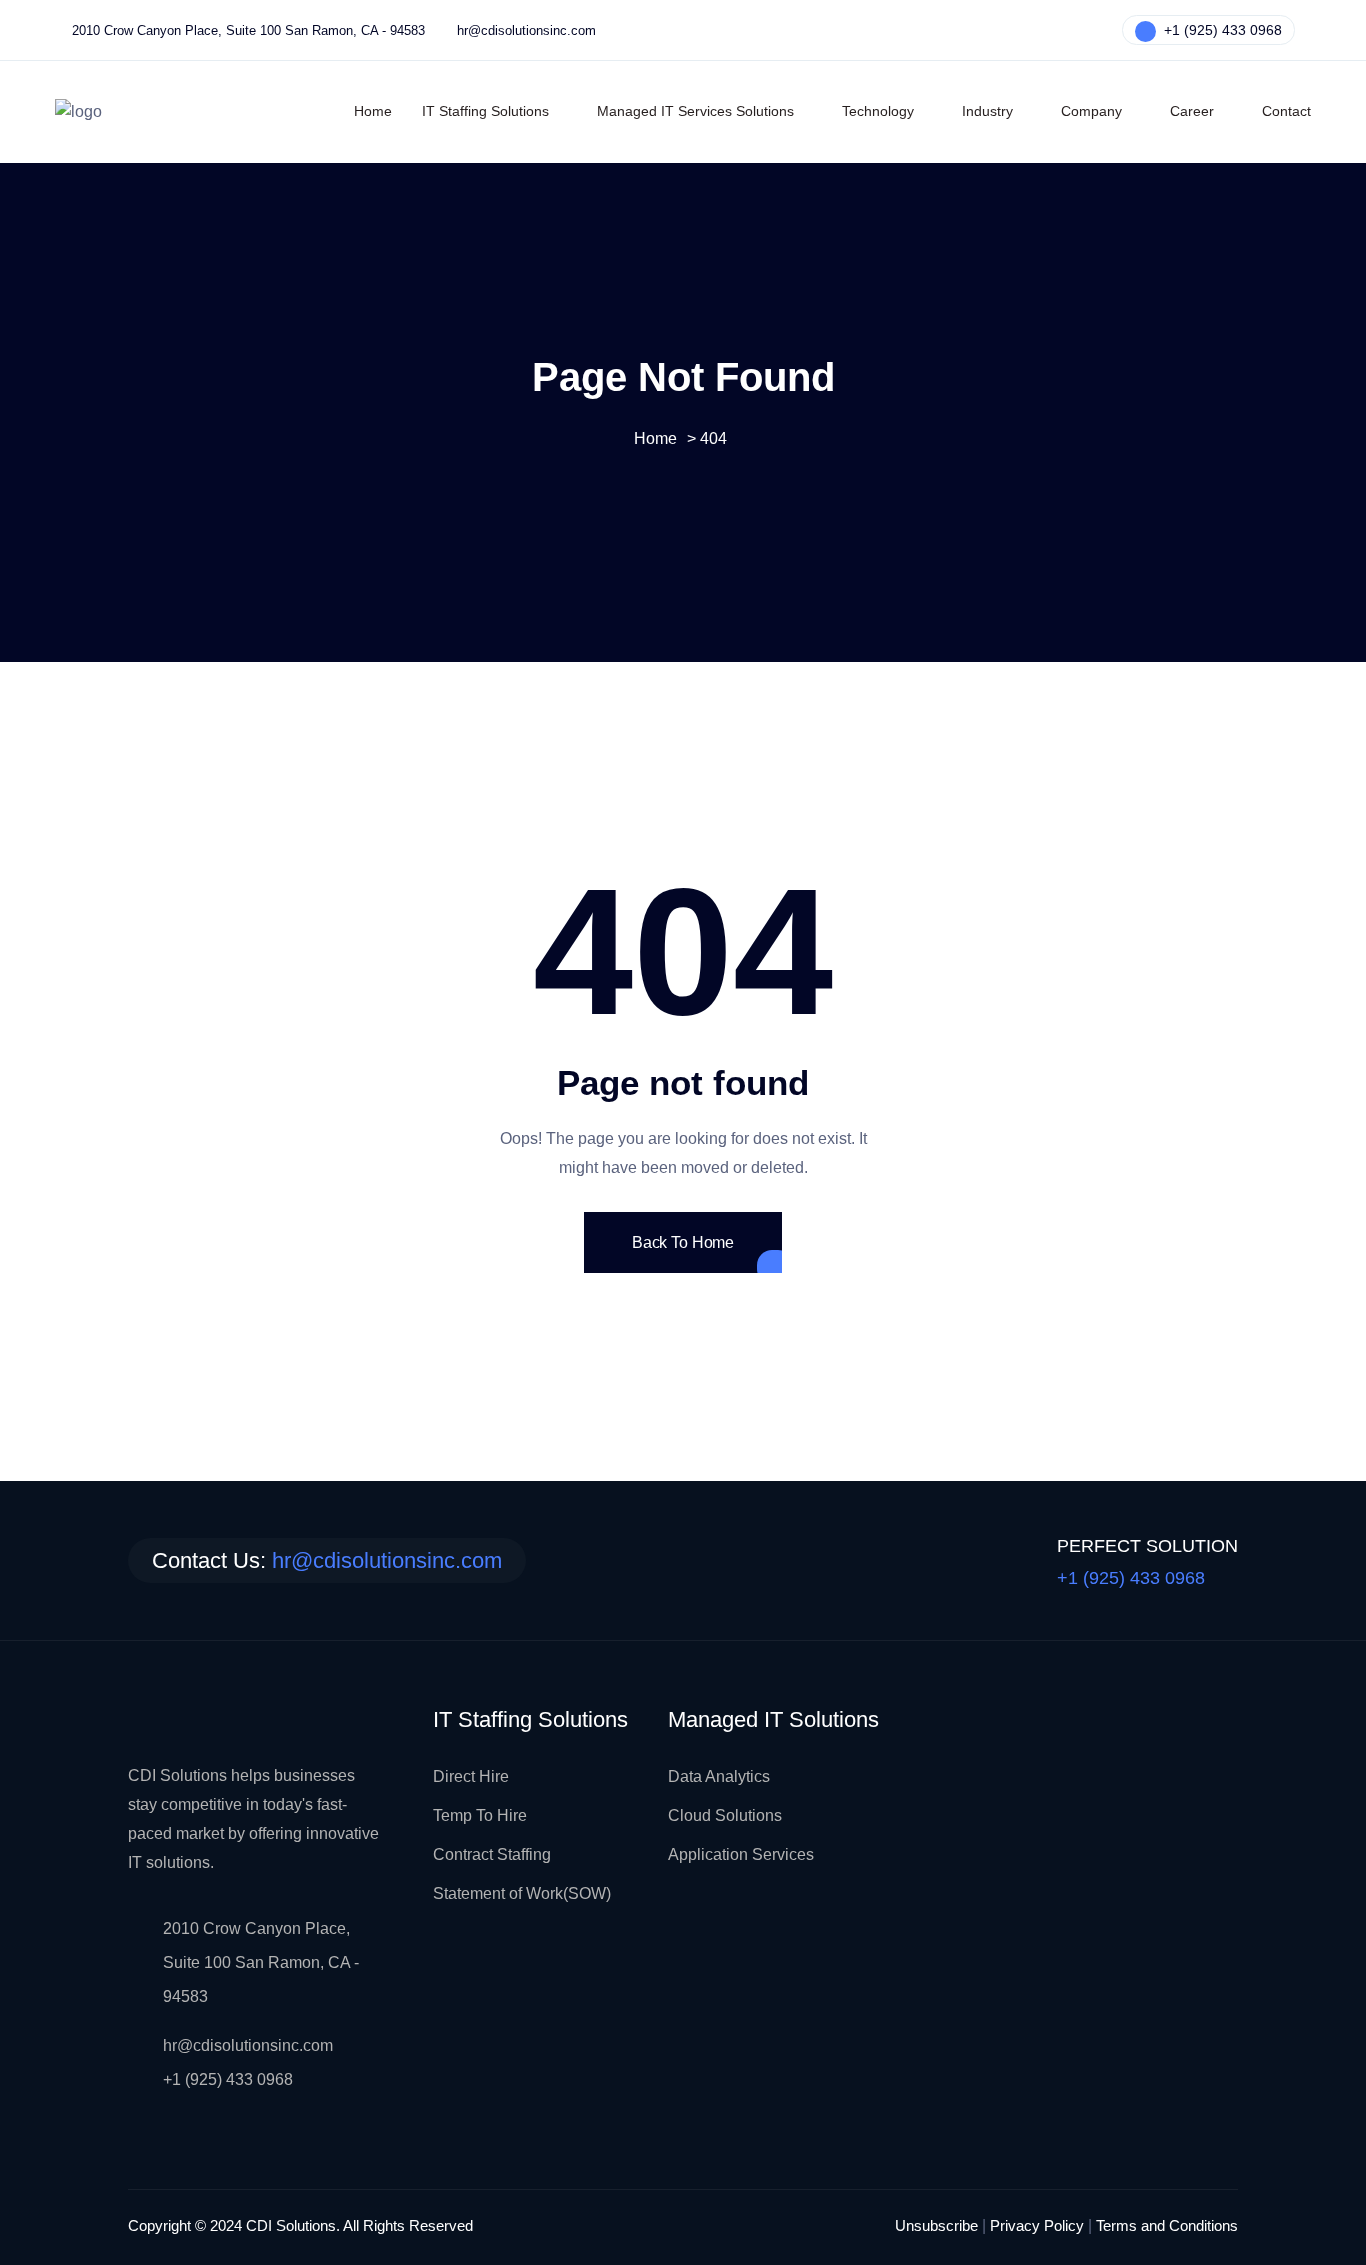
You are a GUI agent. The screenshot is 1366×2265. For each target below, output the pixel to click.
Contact (1286, 111)
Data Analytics (719, 1776)
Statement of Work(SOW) (522, 1893)
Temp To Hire (480, 1815)
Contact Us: (327, 1560)
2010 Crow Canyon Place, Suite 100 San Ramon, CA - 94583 (248, 30)
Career (1192, 111)
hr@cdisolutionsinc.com (526, 30)
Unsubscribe (936, 2225)
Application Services (741, 1854)
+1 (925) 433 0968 (1221, 30)
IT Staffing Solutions (485, 111)
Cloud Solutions (725, 1815)
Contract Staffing (492, 1854)
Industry (987, 111)
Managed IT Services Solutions (695, 111)
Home (373, 111)
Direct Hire (471, 1776)
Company (1091, 111)
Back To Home (683, 1242)
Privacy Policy (1037, 2225)
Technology (878, 111)
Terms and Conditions (1167, 2225)
